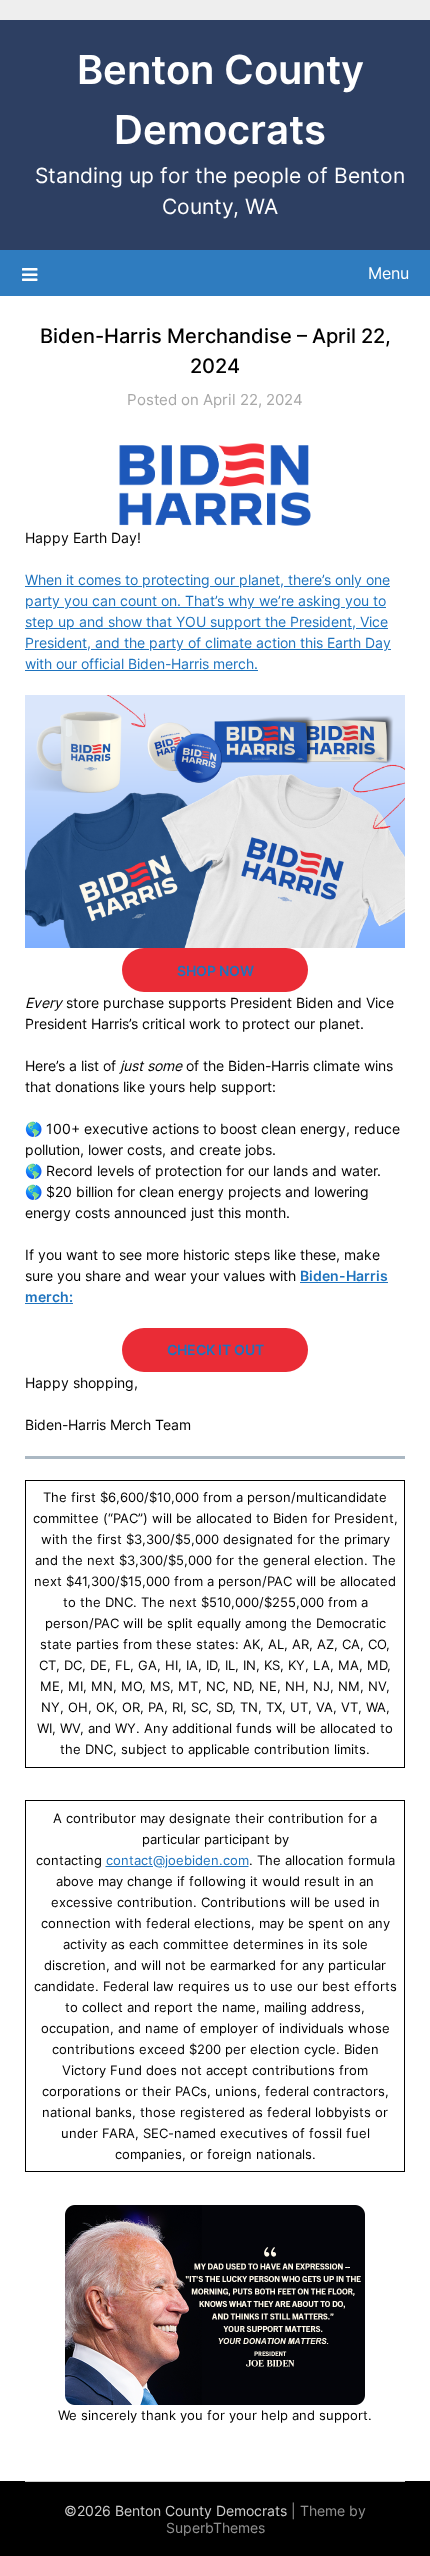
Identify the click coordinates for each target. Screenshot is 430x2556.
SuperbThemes (215, 2527)
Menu (388, 273)
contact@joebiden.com (177, 1860)
